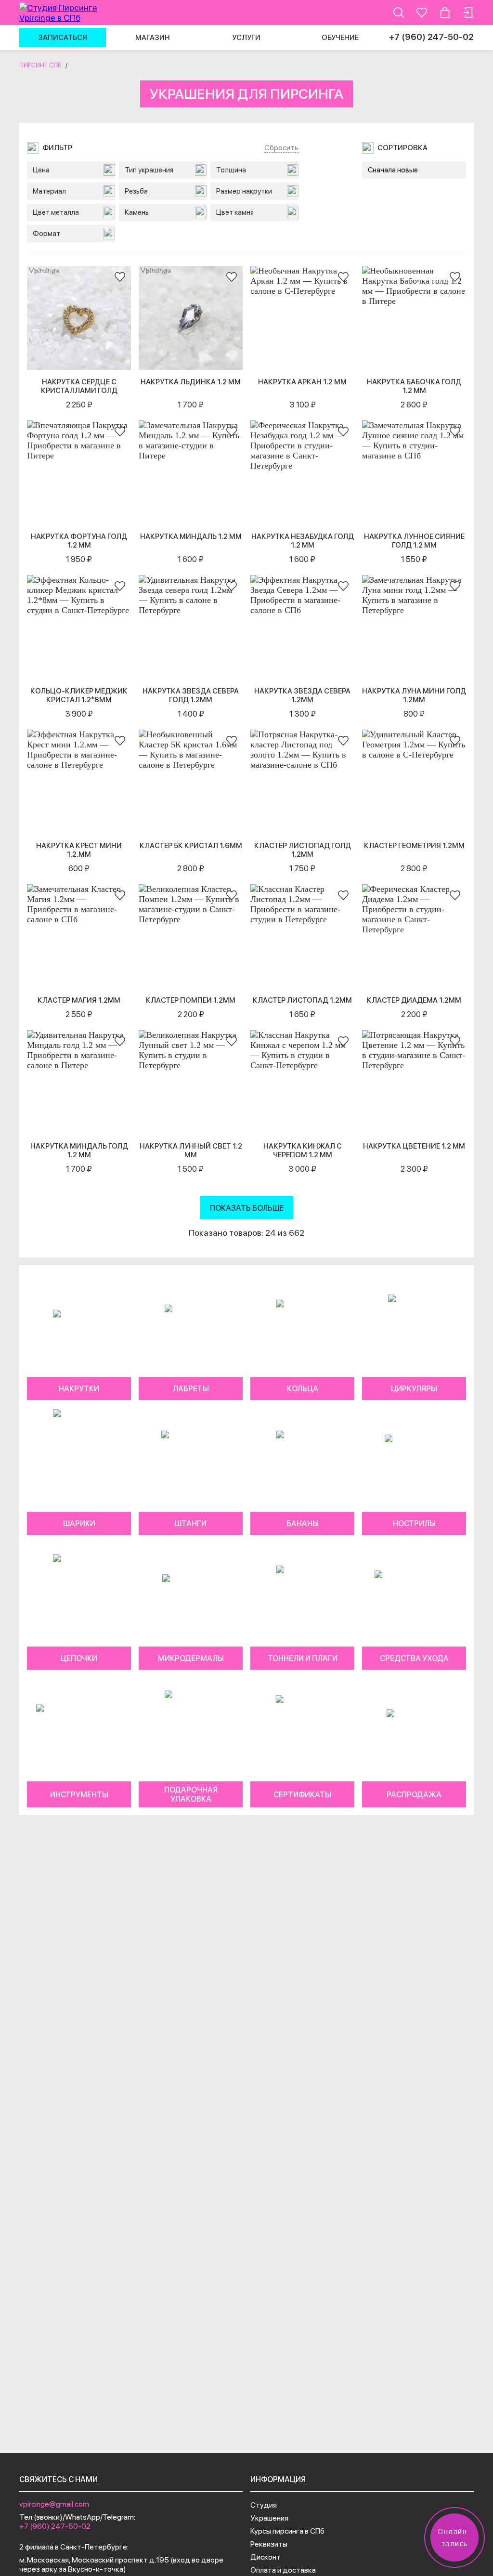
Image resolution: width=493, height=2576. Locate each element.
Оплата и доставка (283, 2570)
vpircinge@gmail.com (54, 2504)
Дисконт (266, 2557)
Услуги (246, 38)
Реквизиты (269, 2544)
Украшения (269, 2518)
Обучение (340, 38)
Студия (264, 2505)
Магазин (153, 38)
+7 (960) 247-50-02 (431, 37)
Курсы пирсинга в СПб (287, 2531)
